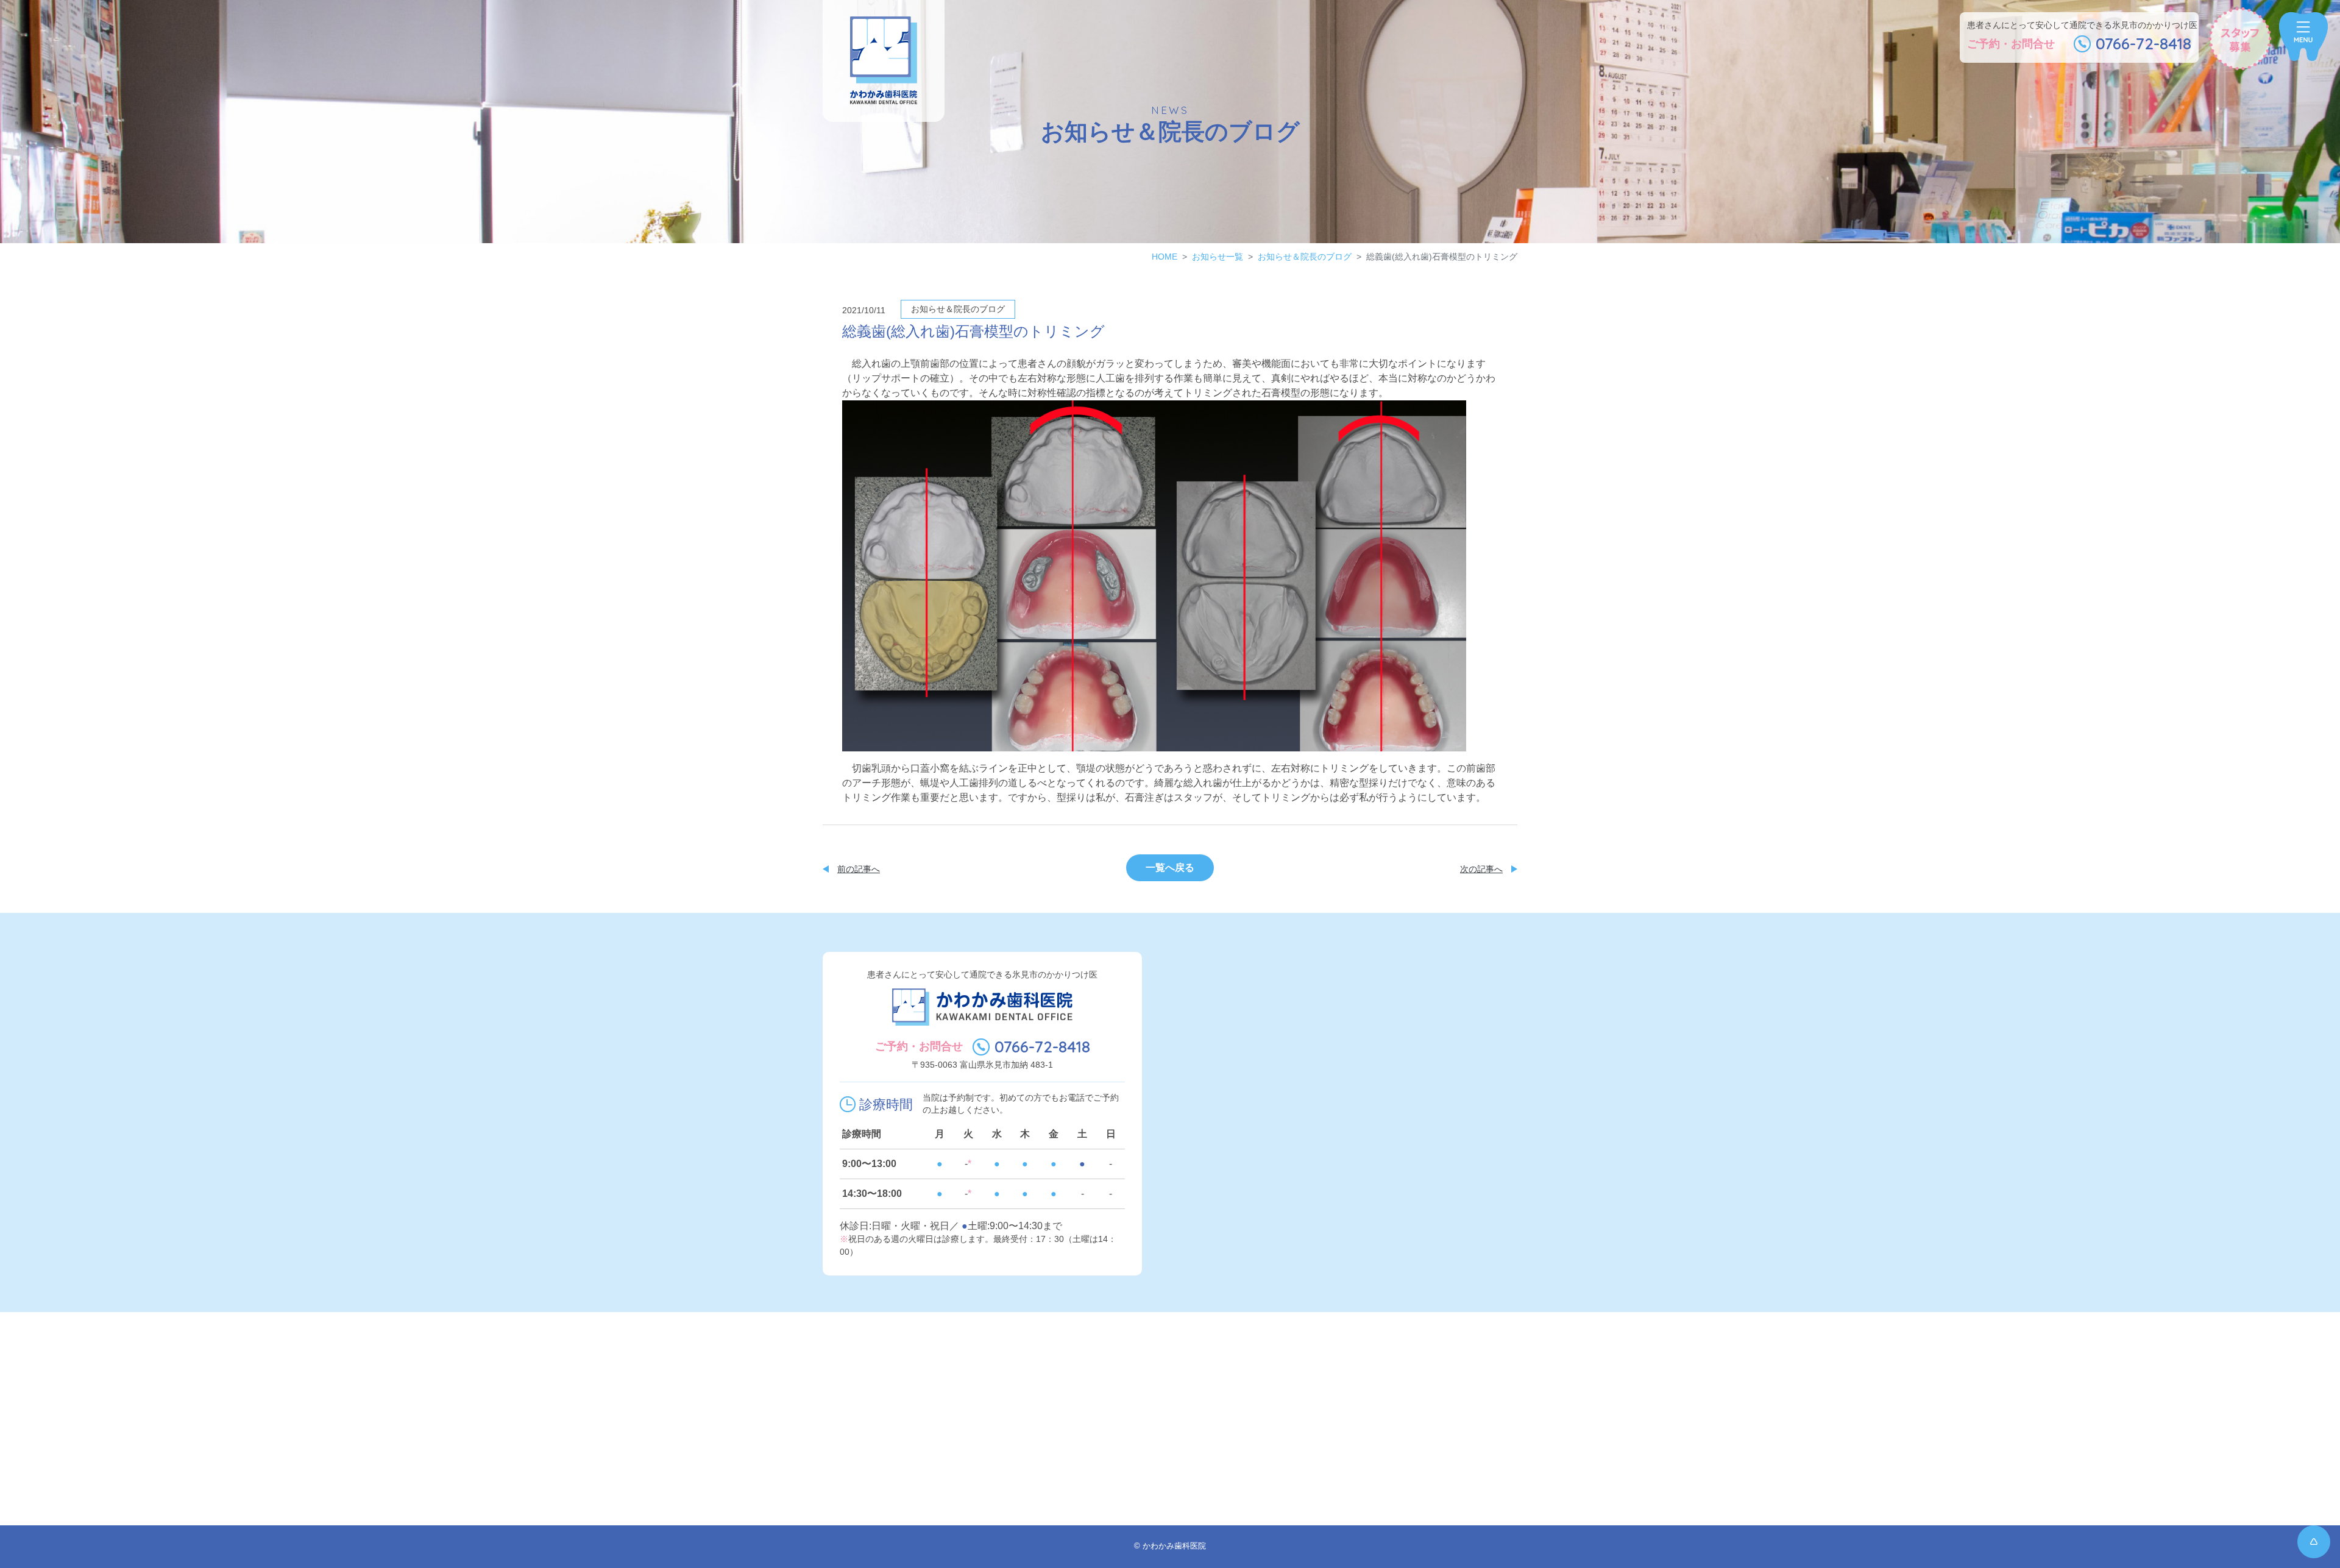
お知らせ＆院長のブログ (1305, 257)
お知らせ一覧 (1218, 257)
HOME (1165, 257)
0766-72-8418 (1042, 1047)
